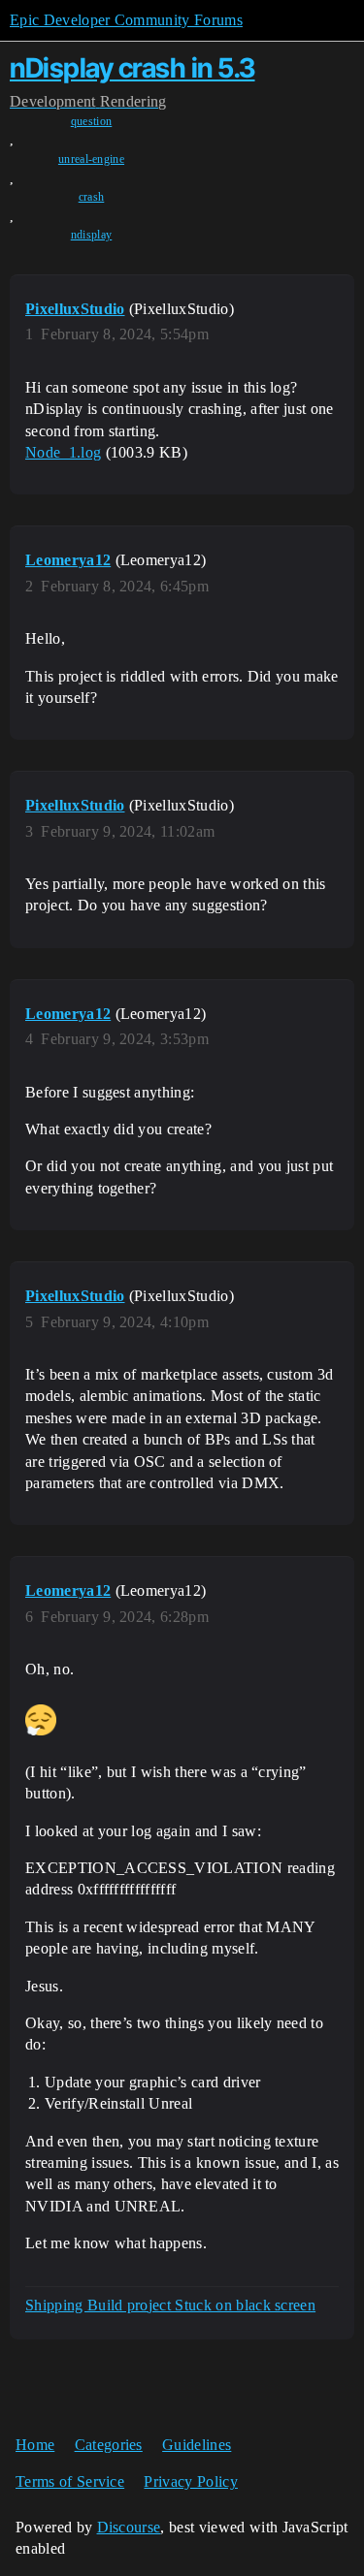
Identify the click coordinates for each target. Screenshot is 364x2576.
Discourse (129, 2527)
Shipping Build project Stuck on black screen (170, 2305)
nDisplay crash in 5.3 (132, 68)
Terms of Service (70, 2481)
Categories (109, 2445)
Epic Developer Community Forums (126, 20)
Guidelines (197, 2445)
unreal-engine (91, 159)
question (92, 121)
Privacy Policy (190, 2481)
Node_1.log (63, 452)
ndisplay (92, 235)
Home (35, 2445)
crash (92, 197)
